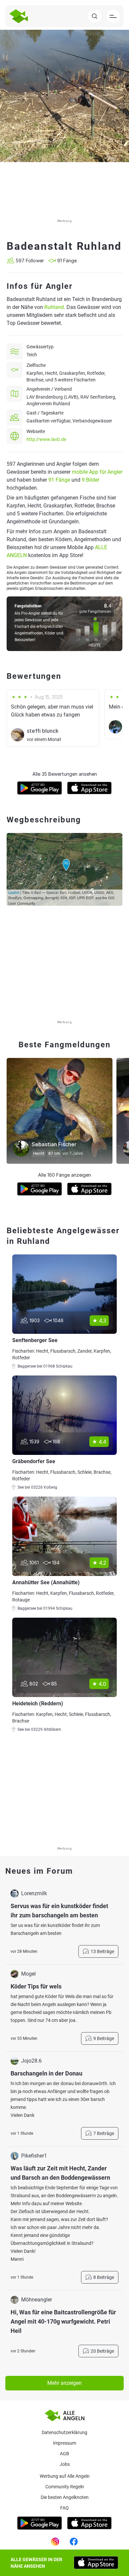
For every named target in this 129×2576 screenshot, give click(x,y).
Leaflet (14, 892)
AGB (64, 2454)
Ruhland (54, 307)
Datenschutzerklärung (64, 2432)
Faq (64, 2508)
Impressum (64, 2443)
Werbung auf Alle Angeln (65, 2476)
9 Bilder (90, 480)
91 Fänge (59, 480)
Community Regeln (65, 2487)
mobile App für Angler (97, 472)
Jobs (65, 2464)
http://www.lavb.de (46, 439)
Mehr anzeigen (64, 2383)
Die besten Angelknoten (65, 2497)
